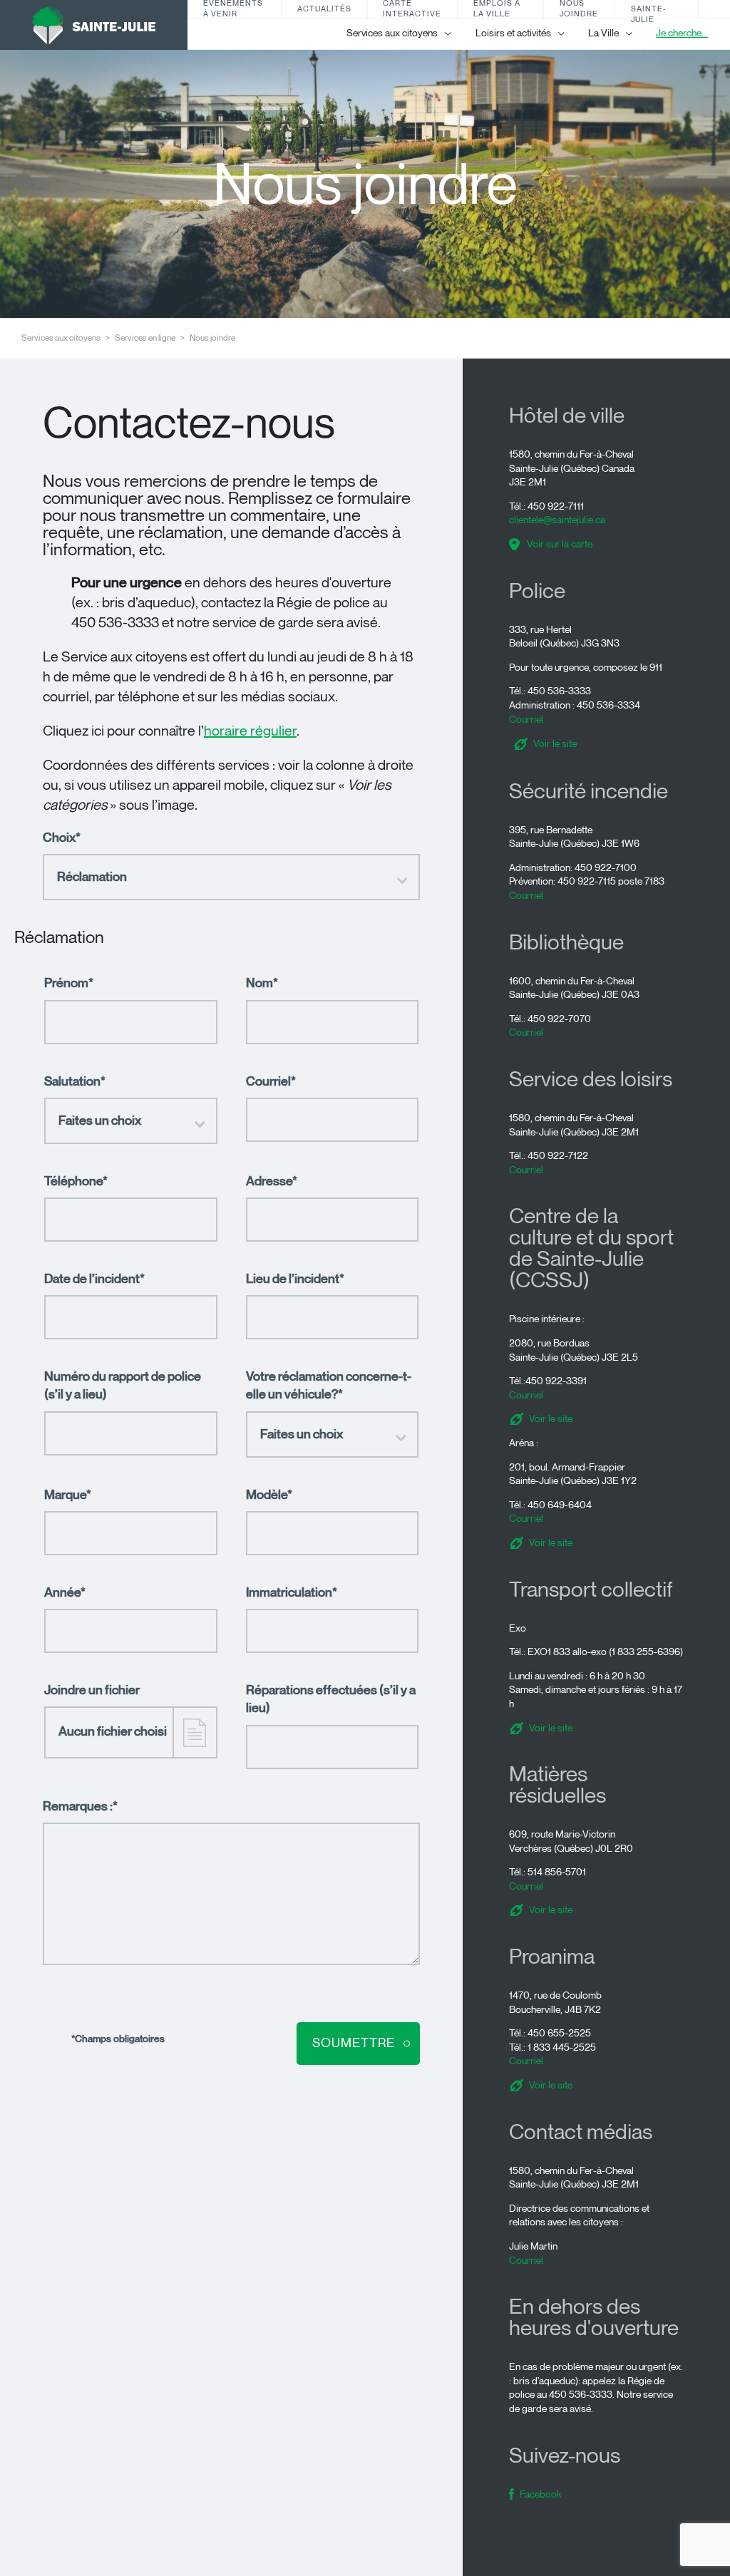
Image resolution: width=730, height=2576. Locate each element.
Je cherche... (682, 33)
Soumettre (354, 2043)
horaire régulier (250, 731)
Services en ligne (145, 338)
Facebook (541, 2494)
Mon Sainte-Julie (649, 9)
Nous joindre (579, 9)
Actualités (324, 9)
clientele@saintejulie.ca (557, 520)
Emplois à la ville (497, 9)
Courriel (526, 720)
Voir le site (555, 744)
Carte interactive (412, 9)
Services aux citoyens (61, 338)
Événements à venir (233, 9)
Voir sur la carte (560, 544)
